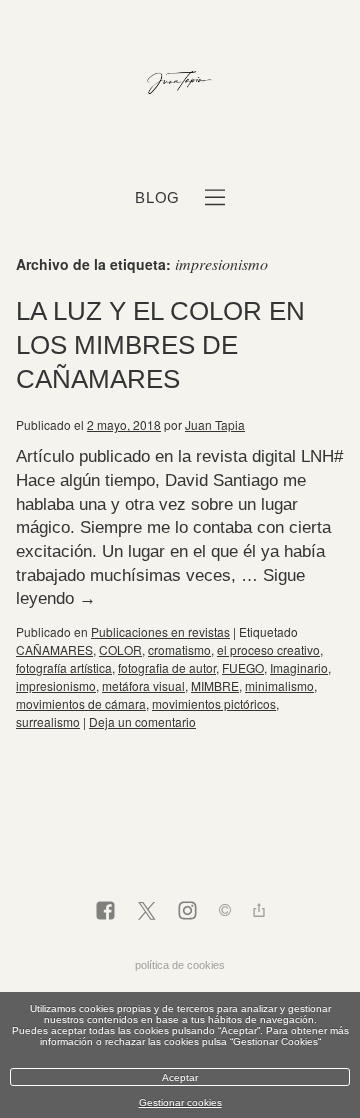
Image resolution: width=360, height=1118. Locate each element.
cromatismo (179, 649)
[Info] (225, 912)
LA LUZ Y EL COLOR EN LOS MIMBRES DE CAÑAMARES (160, 345)
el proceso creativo (268, 649)
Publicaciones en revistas (160, 631)
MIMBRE (215, 685)
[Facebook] (105, 912)
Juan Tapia (215, 424)
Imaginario (299, 667)
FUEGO (243, 667)
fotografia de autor (167, 667)
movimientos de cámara (81, 703)
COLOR (120, 649)
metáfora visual (143, 685)
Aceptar (180, 1077)
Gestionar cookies (180, 1102)
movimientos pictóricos (214, 703)
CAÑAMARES (54, 649)
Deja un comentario (142, 721)
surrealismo (48, 721)
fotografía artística (64, 667)
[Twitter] (146, 912)
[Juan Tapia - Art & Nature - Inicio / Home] (180, 84)
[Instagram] (187, 912)
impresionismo (56, 685)
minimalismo (279, 685)
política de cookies (180, 965)
